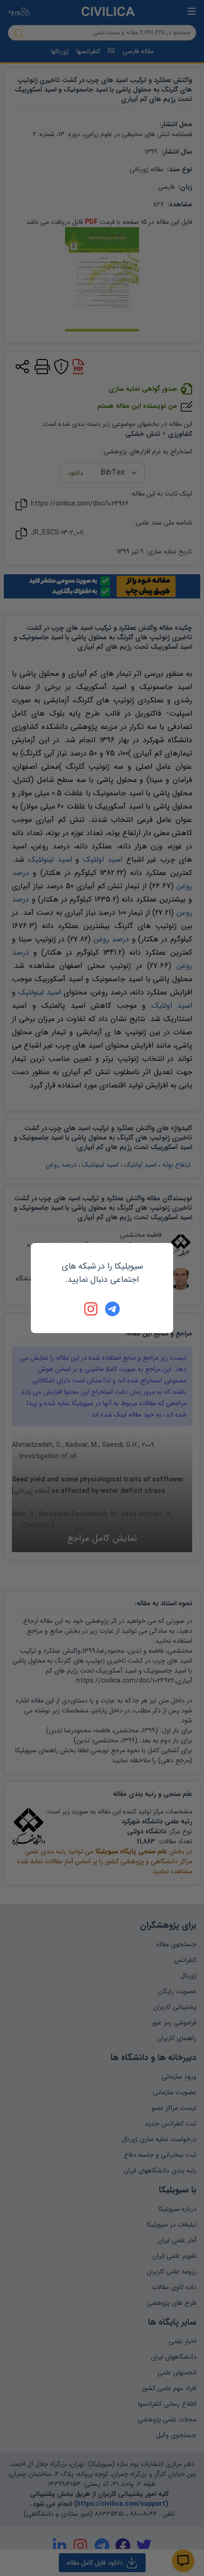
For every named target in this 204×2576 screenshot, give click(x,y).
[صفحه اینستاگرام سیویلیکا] (92, 1309)
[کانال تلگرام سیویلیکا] (112, 1309)
